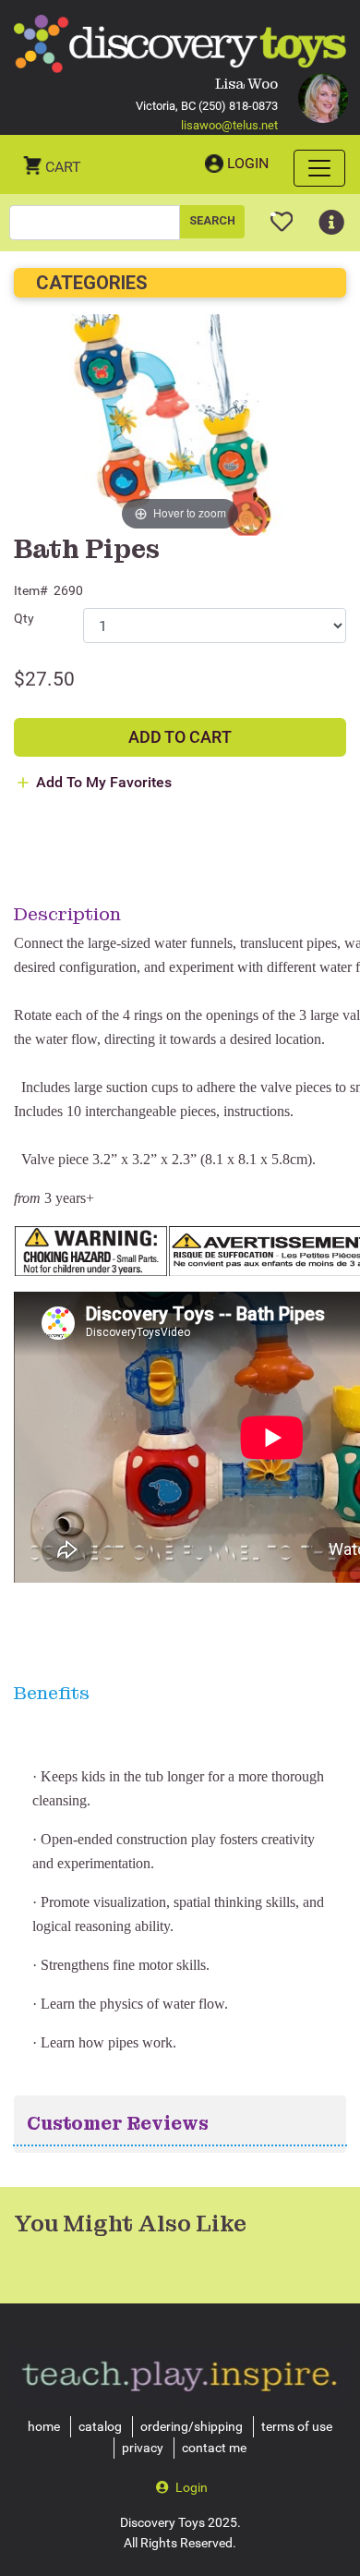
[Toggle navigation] (319, 168)
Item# (31, 590)
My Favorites (282, 214)
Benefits (52, 1693)
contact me (214, 2448)
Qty (24, 618)
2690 (68, 590)
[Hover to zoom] (180, 425)
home (44, 2426)
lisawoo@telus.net (229, 125)
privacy (143, 2448)
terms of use (297, 2426)
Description (67, 914)
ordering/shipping (192, 2426)
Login (248, 163)
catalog (100, 2426)
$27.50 (44, 679)
